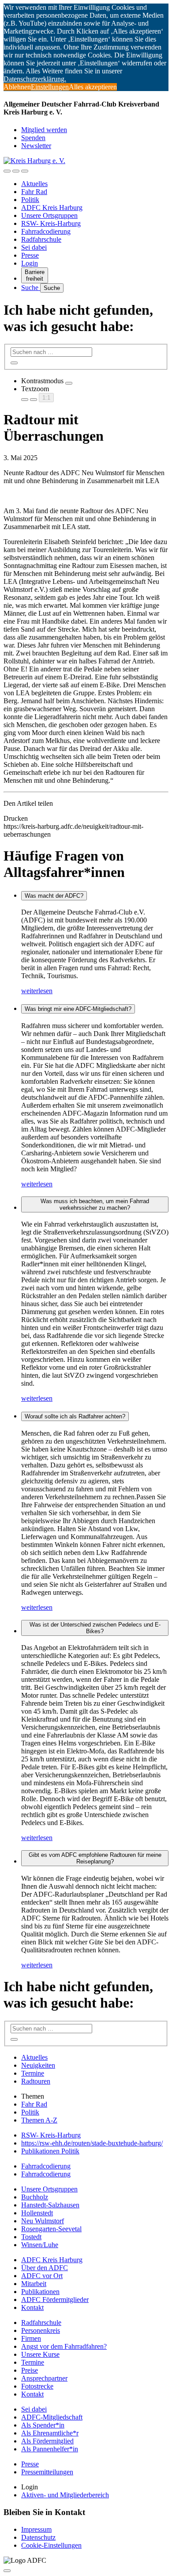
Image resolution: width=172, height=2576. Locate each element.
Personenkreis (41, 2330)
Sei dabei (34, 247)
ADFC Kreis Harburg (52, 208)
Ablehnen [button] (17, 87)
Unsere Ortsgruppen (49, 215)
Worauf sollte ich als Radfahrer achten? (75, 1416)
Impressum (36, 2529)
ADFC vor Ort (42, 2276)
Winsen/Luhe (40, 2245)
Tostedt (31, 2237)
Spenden (33, 138)
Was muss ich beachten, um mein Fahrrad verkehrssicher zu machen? (95, 1204)
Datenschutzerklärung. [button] (35, 79)
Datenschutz (38, 2537)
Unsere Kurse (40, 2354)
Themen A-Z (39, 2120)
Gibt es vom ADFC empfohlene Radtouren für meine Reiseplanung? (95, 1858)
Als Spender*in (43, 2425)
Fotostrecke (37, 2386)
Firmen (31, 2338)
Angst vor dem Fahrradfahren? (64, 2346)
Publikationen (40, 2292)
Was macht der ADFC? (54, 896)
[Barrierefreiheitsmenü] (7, 171)
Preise (30, 2370)
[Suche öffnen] (16, 171)
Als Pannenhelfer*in (50, 2449)
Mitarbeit (34, 2284)
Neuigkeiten (38, 2065)
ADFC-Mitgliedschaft (52, 2417)
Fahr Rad (34, 192)
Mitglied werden (44, 130)
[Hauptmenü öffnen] (25, 171)
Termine (33, 2073)
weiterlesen (37, 991)
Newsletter (36, 146)
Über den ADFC (45, 2268)
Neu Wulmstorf (43, 2221)
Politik (30, 200)
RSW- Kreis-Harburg (51, 223)
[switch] (69, 383)
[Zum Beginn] (7, 2571)
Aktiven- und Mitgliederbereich (65, 2495)
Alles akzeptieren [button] (93, 87)
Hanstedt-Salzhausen (50, 2205)
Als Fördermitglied (47, 2441)
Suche (31, 288)
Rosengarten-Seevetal (51, 2229)
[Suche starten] (14, 363)
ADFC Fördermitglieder (55, 2300)
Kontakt (32, 2307)
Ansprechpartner (44, 2378)
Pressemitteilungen (47, 2472)
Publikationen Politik (50, 2151)
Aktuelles (34, 184)
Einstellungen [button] (50, 87)
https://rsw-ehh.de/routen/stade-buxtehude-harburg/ (92, 2143)
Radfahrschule (41, 239)
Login (30, 263)
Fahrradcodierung (46, 231)
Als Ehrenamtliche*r (50, 2433)
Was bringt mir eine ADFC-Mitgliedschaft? (78, 1009)
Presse (30, 255)
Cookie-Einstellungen (51, 2545)
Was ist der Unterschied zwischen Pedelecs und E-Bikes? (95, 1628)
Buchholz (35, 2197)
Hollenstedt (37, 2213)
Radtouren (36, 2081)
